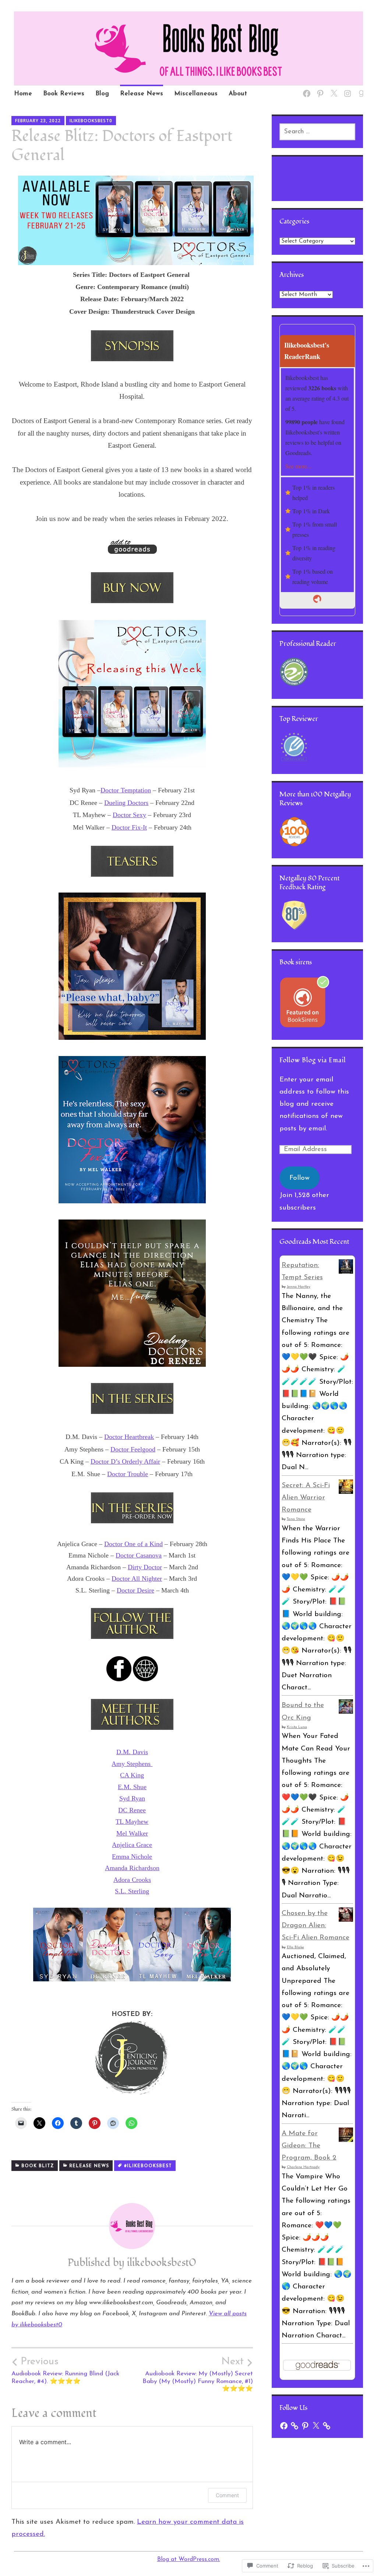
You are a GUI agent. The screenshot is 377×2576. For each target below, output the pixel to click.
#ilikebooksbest (148, 2166)
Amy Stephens (132, 1764)
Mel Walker (132, 1833)
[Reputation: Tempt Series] (346, 1272)
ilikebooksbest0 (91, 121)
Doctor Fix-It (129, 827)
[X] (316, 2426)
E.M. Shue (132, 1787)
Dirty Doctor (145, 1567)
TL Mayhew (132, 1822)
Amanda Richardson (132, 1868)
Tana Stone (296, 1519)
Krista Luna (297, 1727)
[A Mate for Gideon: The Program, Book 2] (346, 2140)
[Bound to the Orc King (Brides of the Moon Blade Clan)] (346, 1712)
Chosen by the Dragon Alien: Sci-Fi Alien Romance (316, 1926)
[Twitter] (333, 89)
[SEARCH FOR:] (318, 132)
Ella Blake (295, 1947)
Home (23, 94)
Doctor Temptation (126, 790)
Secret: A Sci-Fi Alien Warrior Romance (306, 1498)
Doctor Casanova (139, 1555)
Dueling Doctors (126, 803)
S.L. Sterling (132, 1891)
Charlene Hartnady (303, 2167)
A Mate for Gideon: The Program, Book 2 (309, 2146)
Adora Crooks (132, 1880)
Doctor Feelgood (133, 1449)
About (238, 94)
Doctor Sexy (129, 815)
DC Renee (132, 1810)
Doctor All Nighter (137, 1579)
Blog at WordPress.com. (189, 2559)
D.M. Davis (132, 1752)
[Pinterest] (319, 89)
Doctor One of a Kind (133, 1544)
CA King (132, 1775)
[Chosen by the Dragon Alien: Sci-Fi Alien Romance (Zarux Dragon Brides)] (346, 1920)
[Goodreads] (360, 89)
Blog (102, 94)
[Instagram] (346, 89)
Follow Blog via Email (313, 1060)
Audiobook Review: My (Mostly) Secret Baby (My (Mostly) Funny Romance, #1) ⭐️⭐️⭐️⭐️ (198, 2374)
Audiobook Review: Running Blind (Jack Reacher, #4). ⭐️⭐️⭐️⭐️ (65, 2371)
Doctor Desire (135, 1590)
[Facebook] (305, 89)
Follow (300, 1178)
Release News (142, 94)
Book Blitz (38, 2166)
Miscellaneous (196, 94)
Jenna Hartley (299, 1287)
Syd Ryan (132, 1798)
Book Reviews (64, 94)
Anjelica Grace (132, 1845)
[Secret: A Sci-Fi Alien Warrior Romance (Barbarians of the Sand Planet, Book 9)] (346, 1492)
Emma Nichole (132, 1857)
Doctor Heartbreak (129, 1437)
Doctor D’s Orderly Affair (125, 1461)
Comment (227, 2495)
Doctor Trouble (128, 1474)
